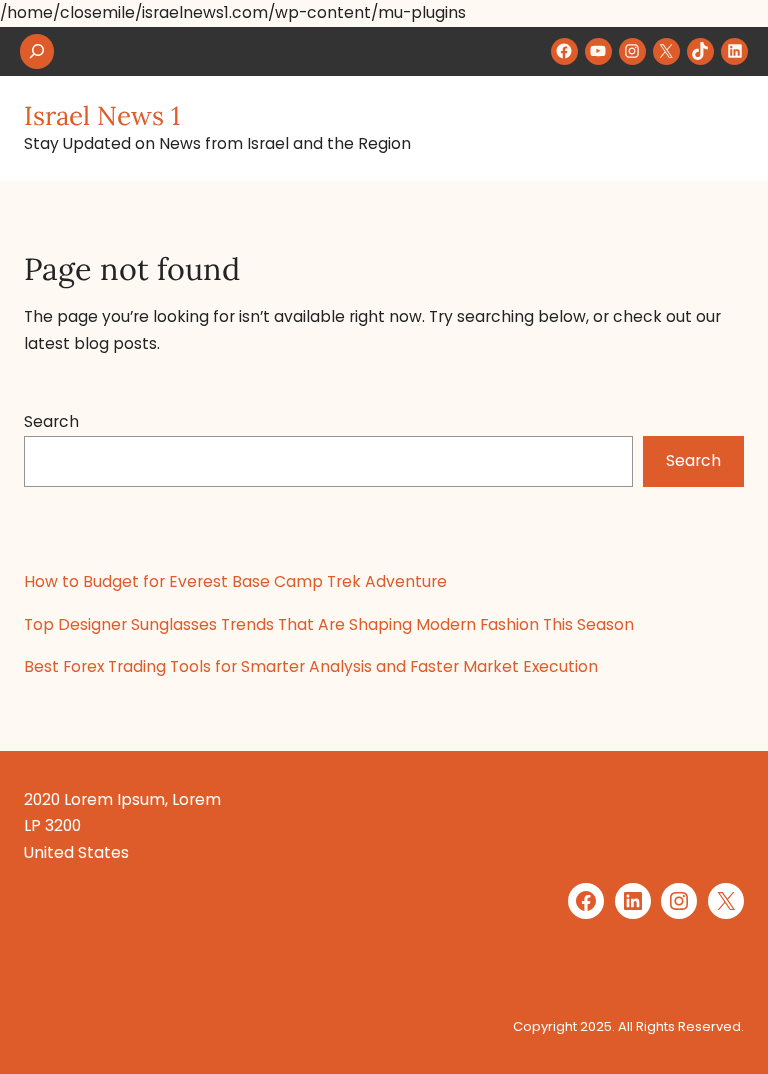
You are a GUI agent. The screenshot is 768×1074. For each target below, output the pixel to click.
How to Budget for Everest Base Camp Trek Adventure (235, 581)
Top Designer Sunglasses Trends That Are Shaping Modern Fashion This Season (329, 624)
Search (51, 421)
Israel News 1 (102, 115)
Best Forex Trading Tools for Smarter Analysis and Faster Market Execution (311, 666)
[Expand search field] (37, 51)
